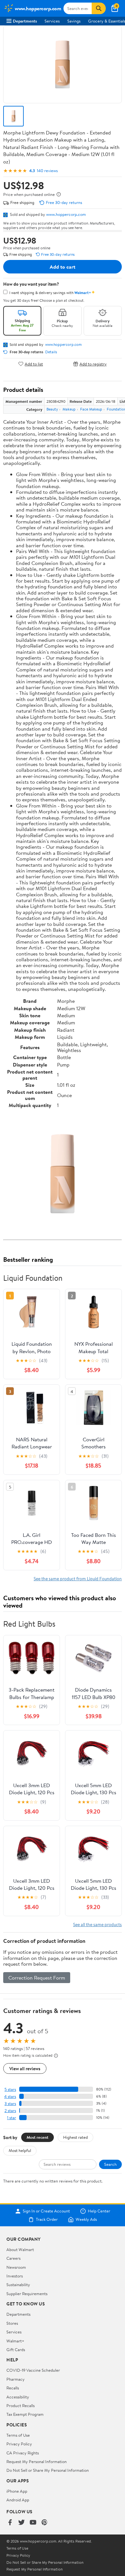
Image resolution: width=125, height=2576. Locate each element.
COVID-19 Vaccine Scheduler (33, 2370)
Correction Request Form (37, 1978)
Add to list (34, 364)
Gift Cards (16, 2350)
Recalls (13, 2388)
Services (52, 21)
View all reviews (25, 2068)
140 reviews (47, 171)
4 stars (10, 2096)
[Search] (99, 8)
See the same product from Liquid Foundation (78, 1579)
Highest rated (75, 2137)
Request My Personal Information (37, 2461)
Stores (12, 2323)
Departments (25, 21)
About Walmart (20, 2249)
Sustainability (18, 2285)
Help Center (99, 2211)
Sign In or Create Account (46, 2211)
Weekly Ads (86, 2220)
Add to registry (93, 364)
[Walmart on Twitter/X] (21, 2523)
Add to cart (63, 267)
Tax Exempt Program (25, 2414)
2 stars (10, 2111)
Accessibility (18, 2397)
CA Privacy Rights (23, 2453)
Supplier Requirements (27, 2294)
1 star (12, 2118)
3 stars (10, 2104)
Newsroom (16, 2267)
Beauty (52, 409)
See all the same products (97, 1924)
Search (110, 2164)
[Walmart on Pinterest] (45, 2523)
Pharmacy (16, 2379)
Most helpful (20, 2150)
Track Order (47, 2220)
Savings (74, 21)
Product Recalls (21, 2405)
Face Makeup (91, 409)
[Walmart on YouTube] (33, 2523)
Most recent (37, 2137)
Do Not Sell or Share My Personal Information (48, 2470)
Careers (13, 2258)
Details (51, 352)
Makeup (69, 409)
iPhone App (17, 2491)
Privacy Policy (19, 2444)
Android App (18, 2500)
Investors (15, 2276)
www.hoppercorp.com (66, 214)
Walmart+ (15, 2341)
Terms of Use (18, 2435)
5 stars (10, 2089)
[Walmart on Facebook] (10, 2523)
